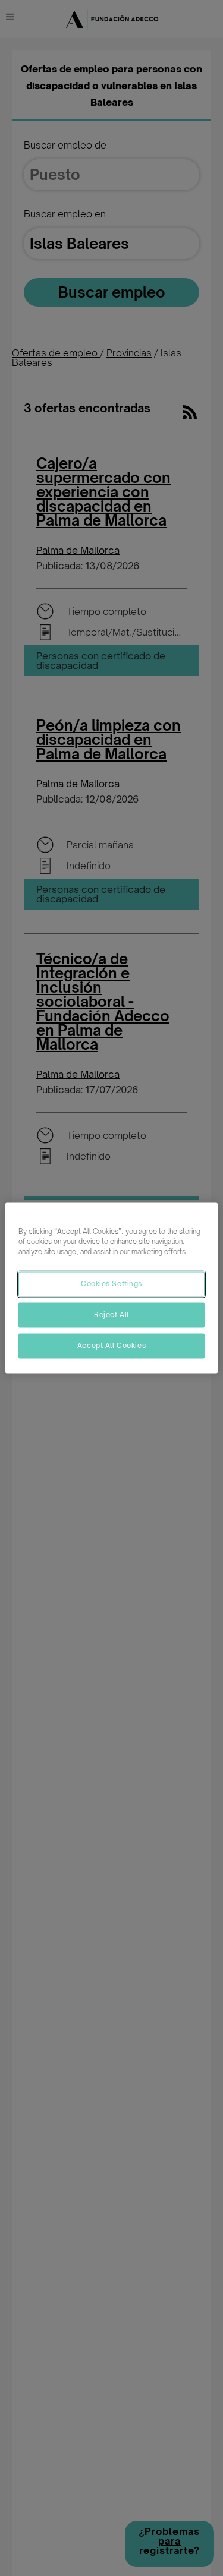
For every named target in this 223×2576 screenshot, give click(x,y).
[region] (111, 1288)
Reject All (111, 1315)
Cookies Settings (111, 1284)
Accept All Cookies (111, 1346)
